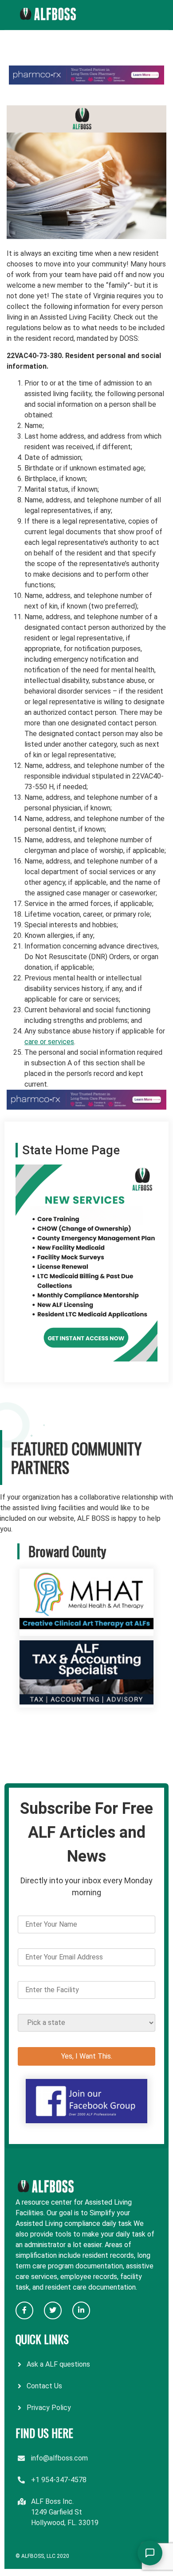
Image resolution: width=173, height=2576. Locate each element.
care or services (49, 1042)
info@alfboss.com (59, 2458)
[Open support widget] (150, 2553)
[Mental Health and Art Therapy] (86, 1630)
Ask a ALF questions (58, 2364)
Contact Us (44, 2386)
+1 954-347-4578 (59, 2480)
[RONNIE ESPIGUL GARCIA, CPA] (86, 1702)
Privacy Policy (49, 2408)
